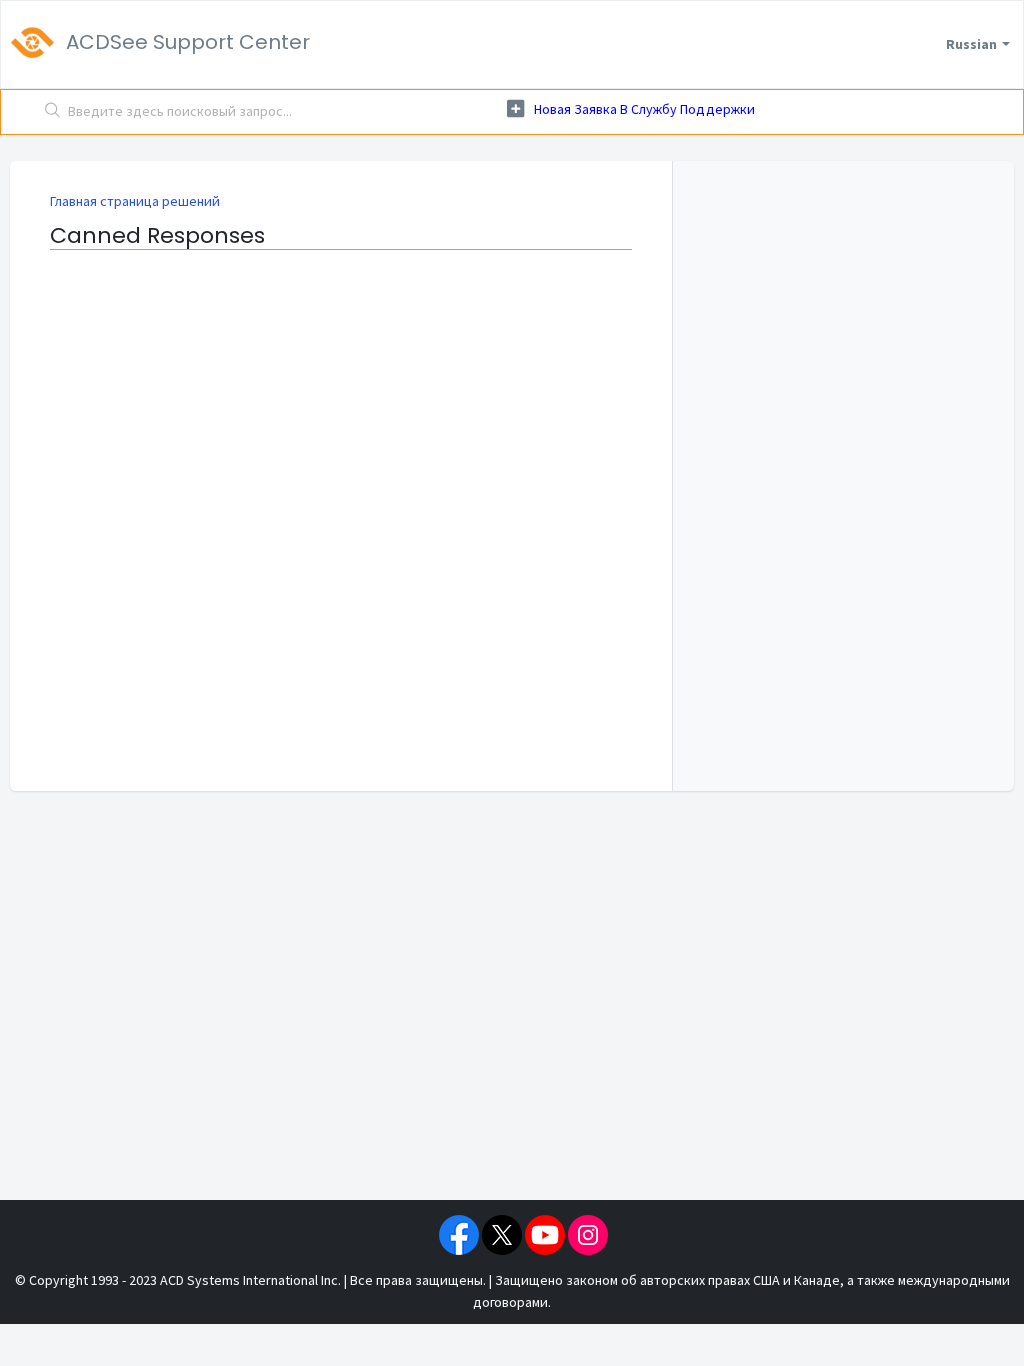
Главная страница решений (135, 201)
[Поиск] (53, 112)
